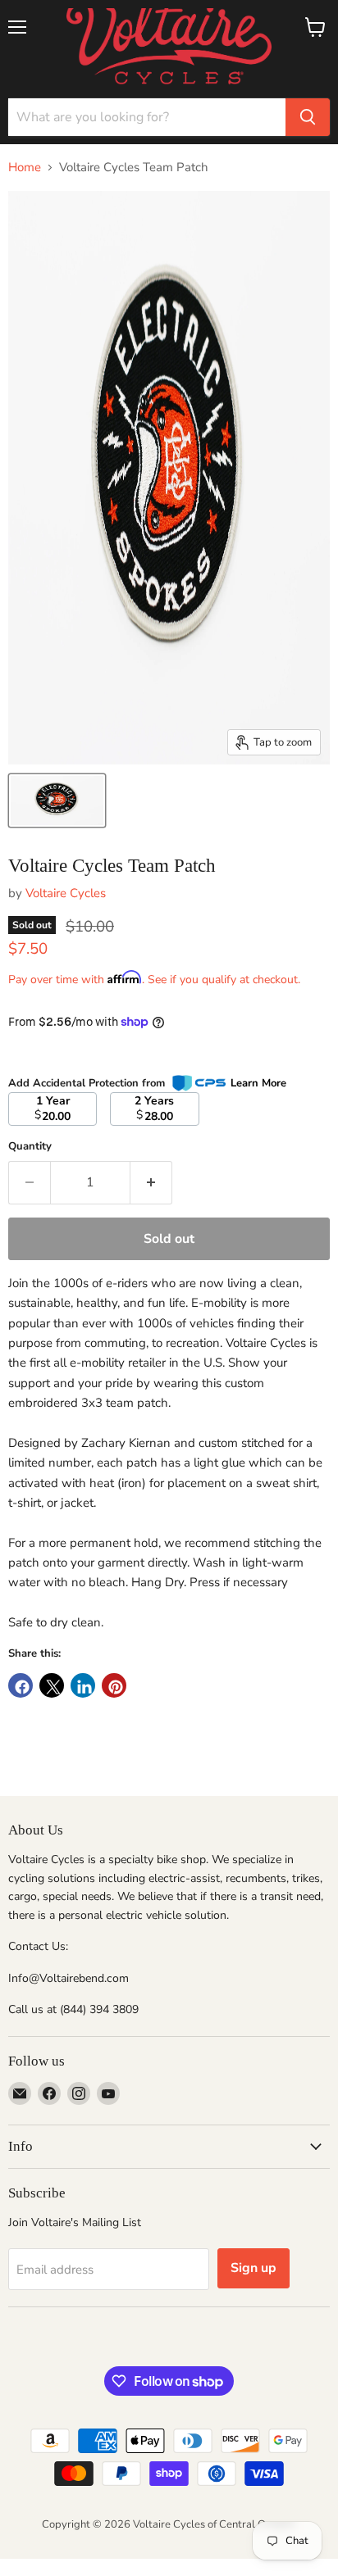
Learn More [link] (258, 1083)
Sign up (253, 2268)
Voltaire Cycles (66, 893)
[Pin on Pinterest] (114, 1685)
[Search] (308, 117)
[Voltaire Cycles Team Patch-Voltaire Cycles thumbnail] (57, 800)
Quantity (30, 1147)
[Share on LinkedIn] (83, 1685)
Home (25, 168)
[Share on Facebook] (21, 1685)
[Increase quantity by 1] (151, 1182)
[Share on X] (52, 1685)
